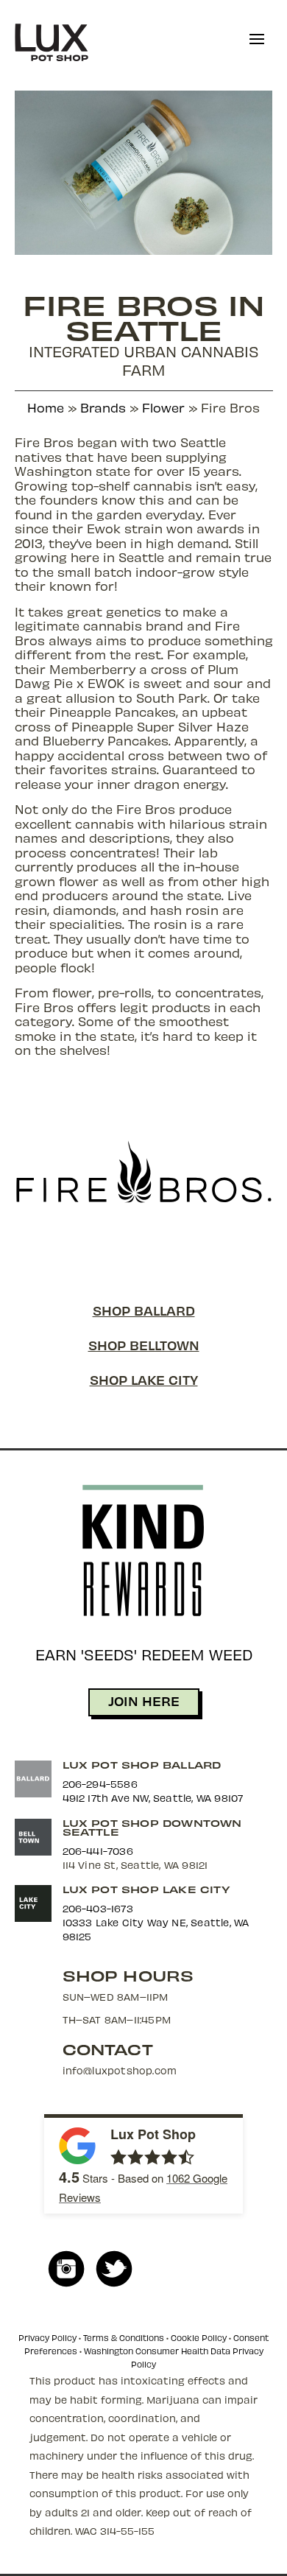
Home (46, 407)
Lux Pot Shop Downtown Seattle (152, 1827)
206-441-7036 (98, 1851)
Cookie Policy (199, 2338)
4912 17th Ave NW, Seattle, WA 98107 (153, 1798)
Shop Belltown (144, 1345)
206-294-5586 (100, 1784)
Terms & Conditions (124, 2338)
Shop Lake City (144, 1379)
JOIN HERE (144, 1701)
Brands (103, 407)
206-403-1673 (98, 1908)
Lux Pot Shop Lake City (146, 1889)
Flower (163, 407)
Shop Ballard (144, 1310)
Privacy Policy (47, 2338)
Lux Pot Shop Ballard (142, 1765)
